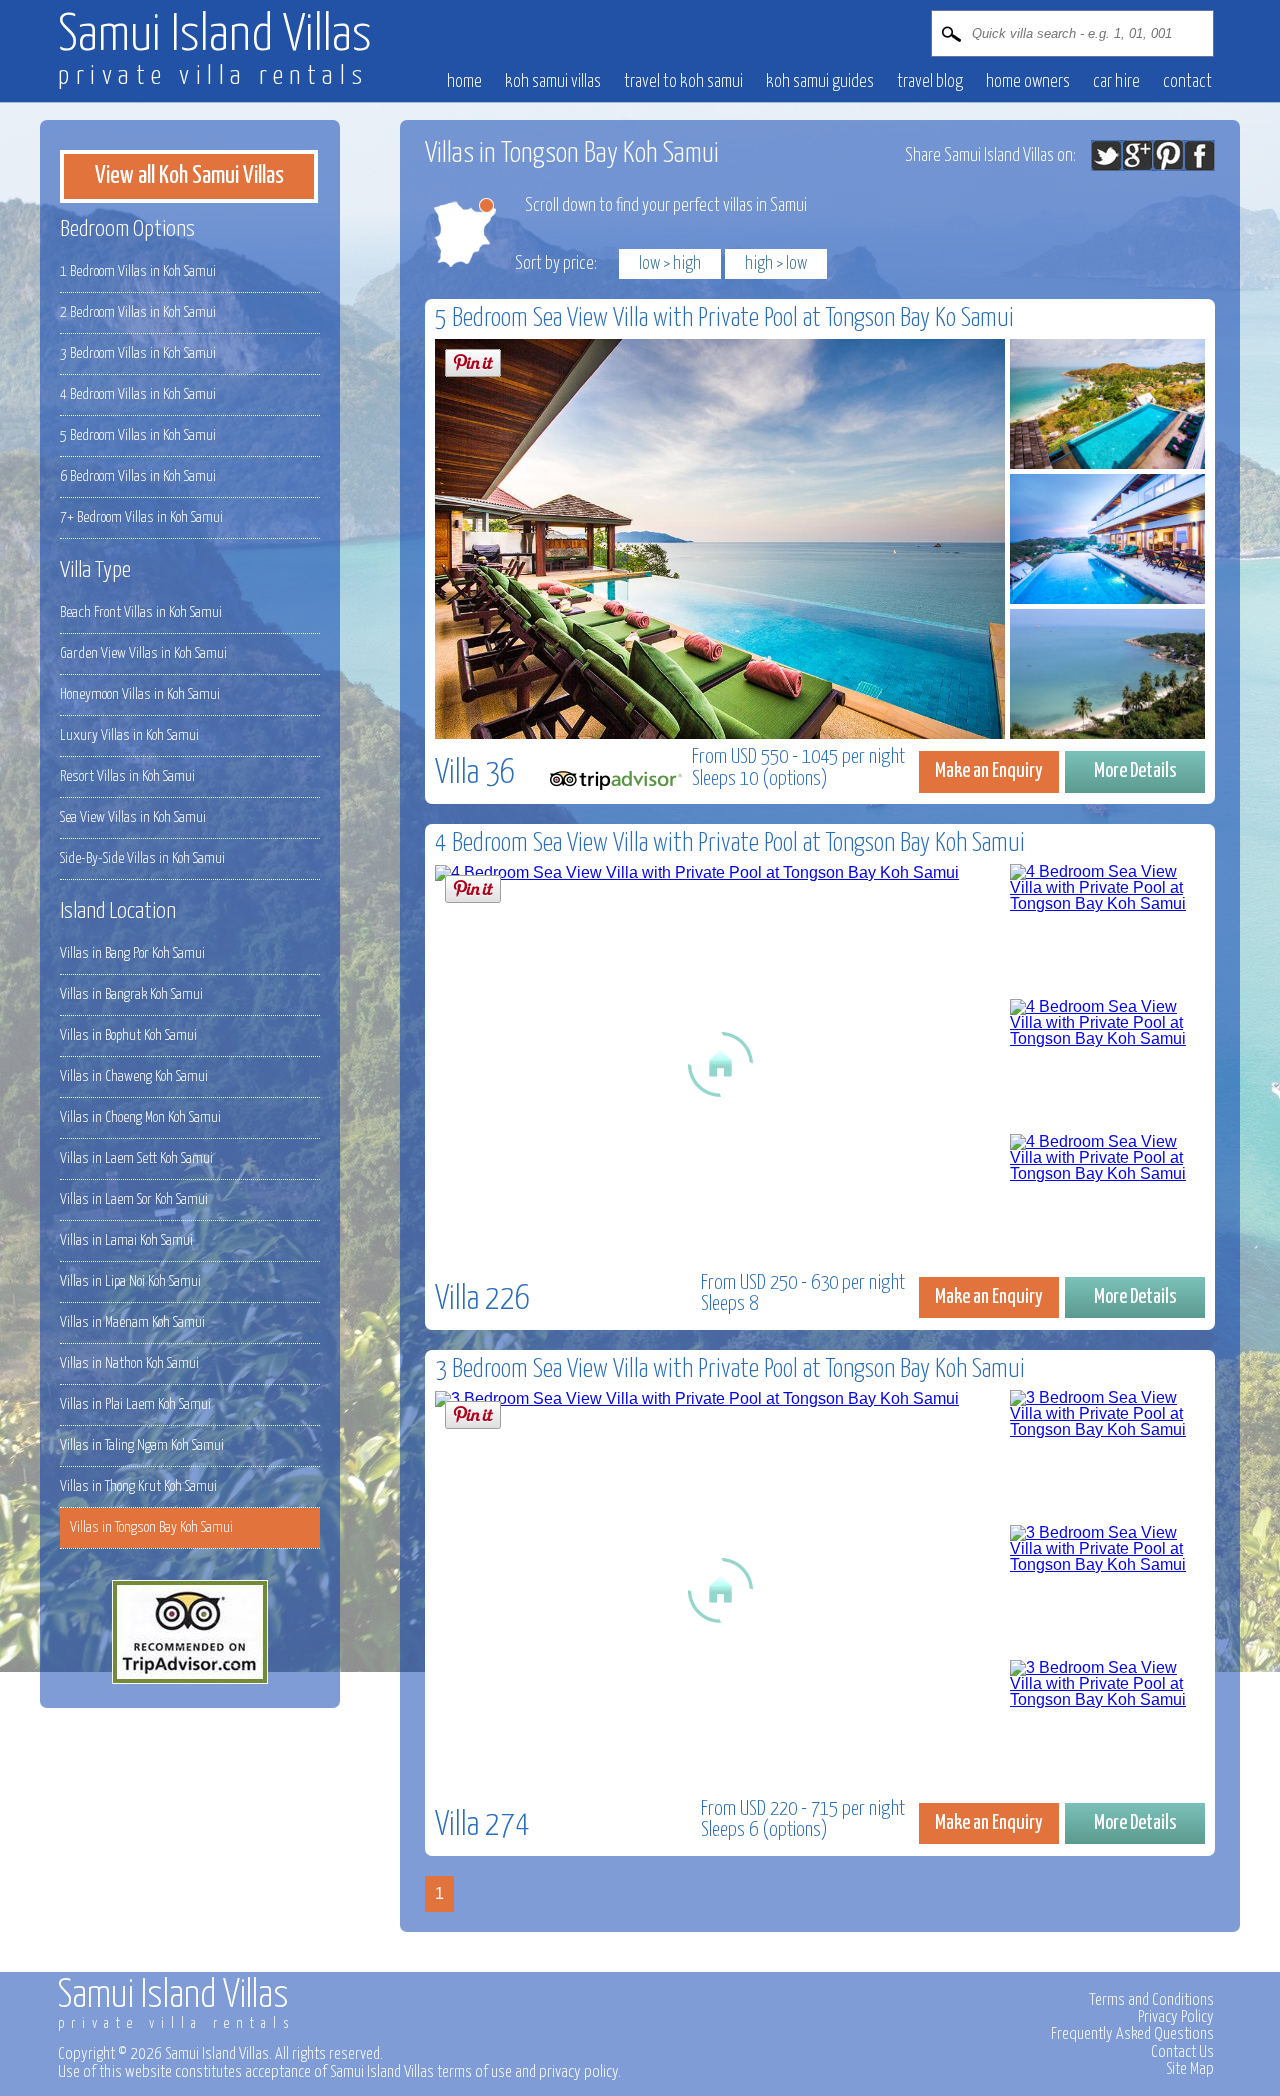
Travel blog (930, 82)
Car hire (1116, 82)
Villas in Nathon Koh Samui (129, 1363)
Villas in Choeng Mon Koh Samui (140, 1117)
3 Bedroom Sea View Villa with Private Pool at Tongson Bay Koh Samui (730, 1369)
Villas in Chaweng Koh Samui (134, 1076)
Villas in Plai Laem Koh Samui (135, 1404)
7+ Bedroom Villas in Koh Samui (141, 517)
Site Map (1190, 2069)
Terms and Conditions (1151, 2000)
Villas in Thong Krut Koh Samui (138, 1486)
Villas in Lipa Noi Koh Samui (130, 1281)
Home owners (1028, 82)
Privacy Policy (1176, 2017)
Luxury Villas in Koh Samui (129, 735)
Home (464, 82)
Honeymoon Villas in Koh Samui (140, 694)
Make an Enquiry (989, 771)
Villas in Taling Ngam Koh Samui (142, 1445)
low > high (670, 264)
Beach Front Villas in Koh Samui (141, 612)
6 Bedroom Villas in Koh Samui (138, 476)
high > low (776, 264)
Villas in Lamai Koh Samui (126, 1240)
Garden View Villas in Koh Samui (143, 653)
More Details (1135, 771)
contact (1187, 82)
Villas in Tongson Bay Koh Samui (151, 1527)
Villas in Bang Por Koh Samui (132, 953)
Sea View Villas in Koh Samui (133, 817)
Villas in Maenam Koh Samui (132, 1322)
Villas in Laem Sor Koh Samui (134, 1199)
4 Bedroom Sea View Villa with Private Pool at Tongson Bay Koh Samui (730, 843)
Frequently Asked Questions (1132, 2034)
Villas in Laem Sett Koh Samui (136, 1158)
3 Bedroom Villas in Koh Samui (138, 353)
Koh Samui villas (553, 82)
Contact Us (1182, 2052)
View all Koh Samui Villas (189, 176)
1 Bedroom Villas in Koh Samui (138, 271)
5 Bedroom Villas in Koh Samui (138, 435)
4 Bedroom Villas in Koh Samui (138, 394)
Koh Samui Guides (820, 82)
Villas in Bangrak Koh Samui (131, 994)
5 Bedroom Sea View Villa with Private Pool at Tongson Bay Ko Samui (724, 318)
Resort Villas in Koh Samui (127, 776)
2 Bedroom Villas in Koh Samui (138, 312)
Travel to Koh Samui (683, 82)
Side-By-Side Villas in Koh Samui (142, 858)
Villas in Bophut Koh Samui (128, 1035)
